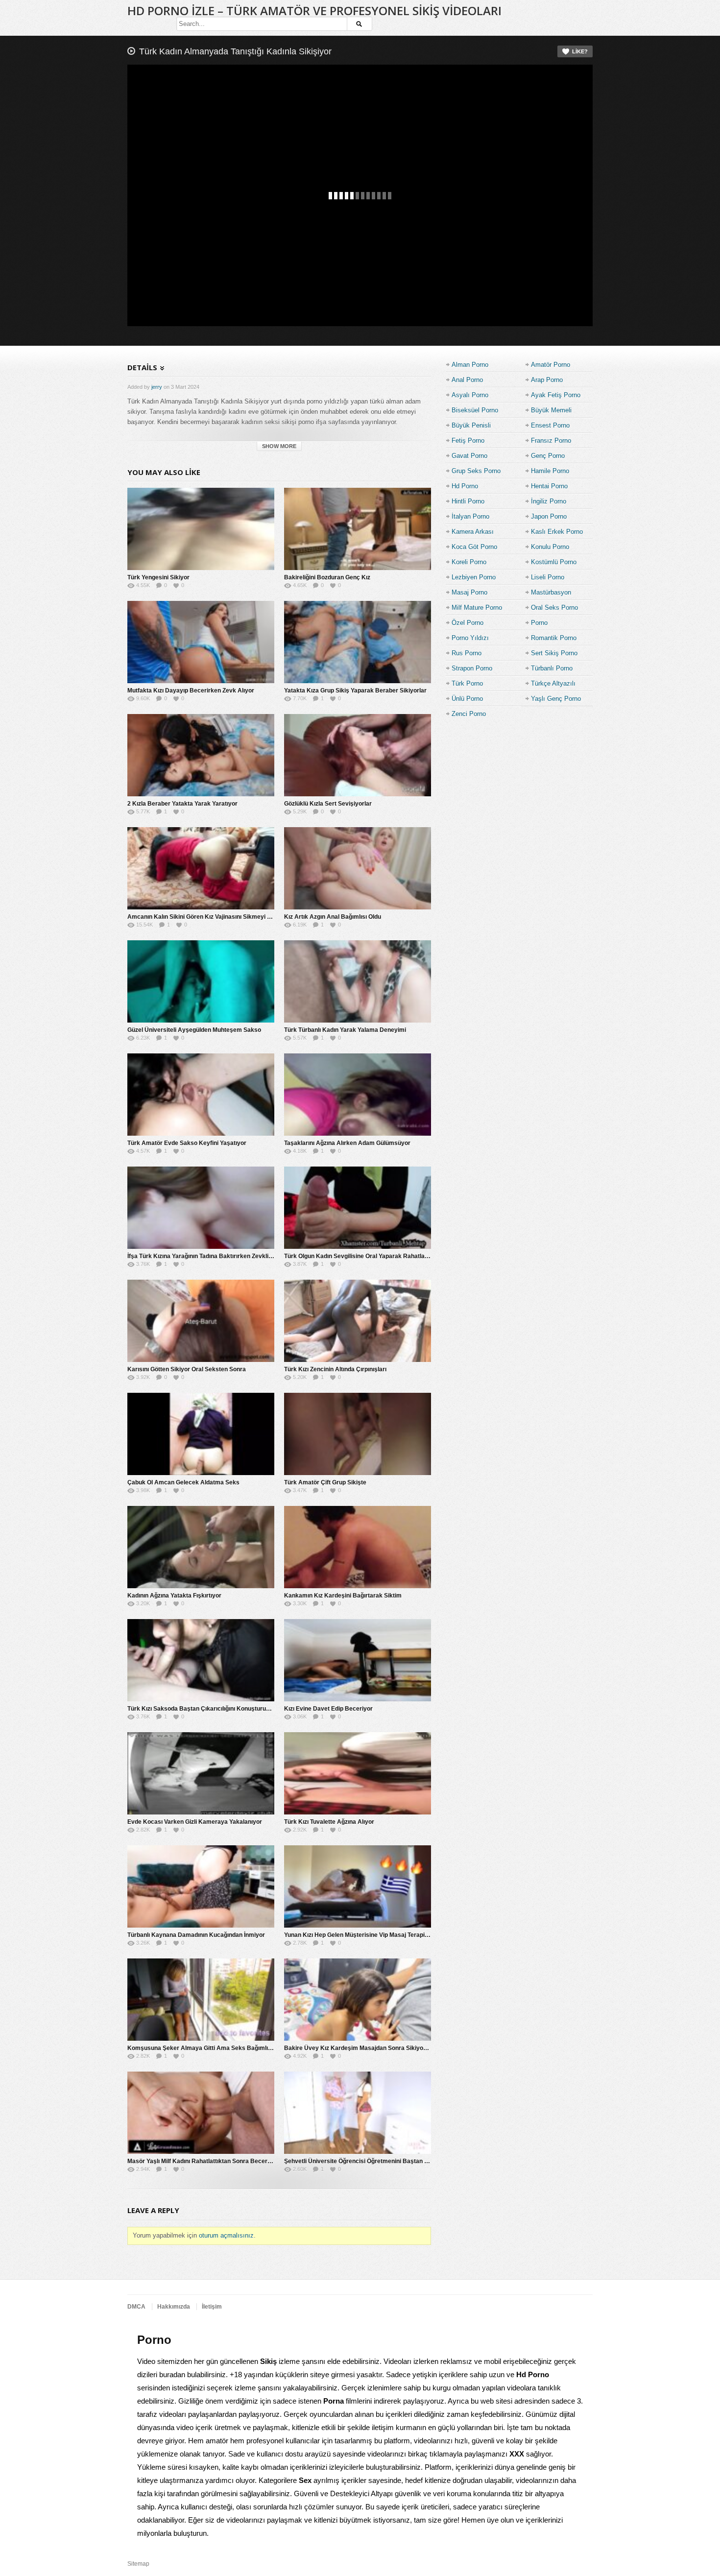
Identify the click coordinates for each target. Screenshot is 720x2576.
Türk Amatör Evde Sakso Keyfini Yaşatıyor (187, 1143)
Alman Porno (470, 365)
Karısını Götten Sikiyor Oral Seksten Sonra (187, 1369)
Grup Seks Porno (476, 471)
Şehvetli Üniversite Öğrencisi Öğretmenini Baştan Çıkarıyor (367, 2161)
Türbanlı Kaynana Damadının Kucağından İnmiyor (196, 1935)
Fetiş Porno (468, 441)
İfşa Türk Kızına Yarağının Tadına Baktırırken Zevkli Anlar (206, 1256)
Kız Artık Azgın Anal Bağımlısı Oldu (333, 917)
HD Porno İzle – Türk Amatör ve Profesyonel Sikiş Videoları (314, 11)
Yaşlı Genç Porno (556, 699)
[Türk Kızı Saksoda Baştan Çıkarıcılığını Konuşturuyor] (201, 1660)
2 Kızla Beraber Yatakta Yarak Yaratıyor (182, 804)
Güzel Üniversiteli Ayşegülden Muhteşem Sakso (194, 1030)
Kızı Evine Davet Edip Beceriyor (328, 1709)
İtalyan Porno (470, 516)
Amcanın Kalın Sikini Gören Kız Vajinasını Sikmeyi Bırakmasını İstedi (222, 917)
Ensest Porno (550, 425)
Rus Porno (467, 653)
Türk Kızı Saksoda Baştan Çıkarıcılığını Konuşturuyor (201, 1709)
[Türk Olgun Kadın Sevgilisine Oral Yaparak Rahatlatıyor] (358, 1208)
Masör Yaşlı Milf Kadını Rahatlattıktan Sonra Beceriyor (203, 2161)
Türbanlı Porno (552, 668)
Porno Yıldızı (470, 638)
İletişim (212, 2307)
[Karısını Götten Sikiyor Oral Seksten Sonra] (201, 1321)
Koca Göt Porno (474, 547)
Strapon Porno (472, 668)
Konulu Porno (550, 547)
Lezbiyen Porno (474, 577)
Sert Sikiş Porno (554, 653)
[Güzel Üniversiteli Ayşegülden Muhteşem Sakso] (201, 981)
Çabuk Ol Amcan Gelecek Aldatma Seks (183, 1482)
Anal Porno (467, 380)
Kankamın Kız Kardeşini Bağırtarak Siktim (343, 1596)
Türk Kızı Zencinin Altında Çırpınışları (335, 1369)
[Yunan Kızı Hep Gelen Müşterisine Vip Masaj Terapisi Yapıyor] (358, 1886)
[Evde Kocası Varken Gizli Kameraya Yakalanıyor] (201, 1773)
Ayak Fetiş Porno (556, 395)
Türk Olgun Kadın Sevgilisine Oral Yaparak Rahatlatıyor (361, 1256)
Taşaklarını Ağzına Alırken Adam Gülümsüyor (347, 1143)
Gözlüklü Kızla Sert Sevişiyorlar (328, 804)
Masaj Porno (469, 592)
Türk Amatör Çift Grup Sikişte (325, 1482)
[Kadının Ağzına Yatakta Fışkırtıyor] (201, 1547)
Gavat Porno (469, 456)
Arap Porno (547, 380)
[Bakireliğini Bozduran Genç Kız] (358, 529)
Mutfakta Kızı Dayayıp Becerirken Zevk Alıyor (191, 691)
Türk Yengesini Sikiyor (158, 577)
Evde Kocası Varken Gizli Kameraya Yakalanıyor (195, 1822)
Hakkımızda (174, 2307)
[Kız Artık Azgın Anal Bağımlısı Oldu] (358, 868)
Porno (539, 623)
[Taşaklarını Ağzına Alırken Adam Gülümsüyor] (358, 1095)
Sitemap (138, 2564)
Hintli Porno (468, 501)
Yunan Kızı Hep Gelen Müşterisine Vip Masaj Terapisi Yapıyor (368, 1935)
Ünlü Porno (467, 699)
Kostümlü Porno (554, 562)
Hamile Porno (550, 471)
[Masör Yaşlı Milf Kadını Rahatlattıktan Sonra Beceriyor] (201, 2113)
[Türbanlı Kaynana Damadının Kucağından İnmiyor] (201, 1886)
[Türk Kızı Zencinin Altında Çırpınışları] (358, 1321)
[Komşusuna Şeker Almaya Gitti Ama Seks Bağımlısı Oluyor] (201, 2000)
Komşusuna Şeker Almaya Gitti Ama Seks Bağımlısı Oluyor (210, 2048)
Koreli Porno (469, 562)
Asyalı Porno (470, 395)
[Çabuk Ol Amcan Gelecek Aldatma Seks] (201, 1434)
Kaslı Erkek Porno (557, 532)
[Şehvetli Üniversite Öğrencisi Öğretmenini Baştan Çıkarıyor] (358, 2113)
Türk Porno (467, 683)
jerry (157, 387)
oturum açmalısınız (226, 2235)
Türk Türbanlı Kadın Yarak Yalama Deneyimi (345, 1030)
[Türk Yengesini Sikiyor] (201, 529)
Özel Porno (468, 623)
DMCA (136, 2307)
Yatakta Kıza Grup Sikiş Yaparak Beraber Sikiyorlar (355, 691)
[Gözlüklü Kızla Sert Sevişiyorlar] (358, 755)
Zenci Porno (469, 714)
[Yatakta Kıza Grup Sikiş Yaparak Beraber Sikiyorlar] (358, 642)
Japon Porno (549, 516)
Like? (580, 51)
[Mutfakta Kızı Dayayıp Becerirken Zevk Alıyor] (201, 642)
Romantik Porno (554, 638)
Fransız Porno (551, 441)
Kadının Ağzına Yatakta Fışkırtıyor (174, 1596)
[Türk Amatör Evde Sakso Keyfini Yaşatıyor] (201, 1095)
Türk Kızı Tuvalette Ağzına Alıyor (329, 1822)
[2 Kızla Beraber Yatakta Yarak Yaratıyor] (201, 755)
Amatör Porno (551, 365)
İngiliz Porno (549, 501)
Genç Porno (548, 456)
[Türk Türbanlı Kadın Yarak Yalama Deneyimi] (358, 981)
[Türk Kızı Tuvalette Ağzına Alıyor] (358, 1773)
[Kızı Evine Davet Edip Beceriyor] (358, 1660)
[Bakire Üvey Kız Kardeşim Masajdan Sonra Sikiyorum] (358, 2000)
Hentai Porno (549, 486)
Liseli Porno (548, 577)
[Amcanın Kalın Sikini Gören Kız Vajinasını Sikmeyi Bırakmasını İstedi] (201, 868)
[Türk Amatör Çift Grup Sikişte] (358, 1434)
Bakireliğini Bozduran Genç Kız (327, 577)
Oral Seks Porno (554, 608)
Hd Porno (465, 486)
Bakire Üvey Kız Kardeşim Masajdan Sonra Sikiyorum (359, 2048)
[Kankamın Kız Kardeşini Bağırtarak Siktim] (358, 1547)
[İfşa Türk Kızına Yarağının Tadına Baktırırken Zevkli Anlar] (201, 1208)
